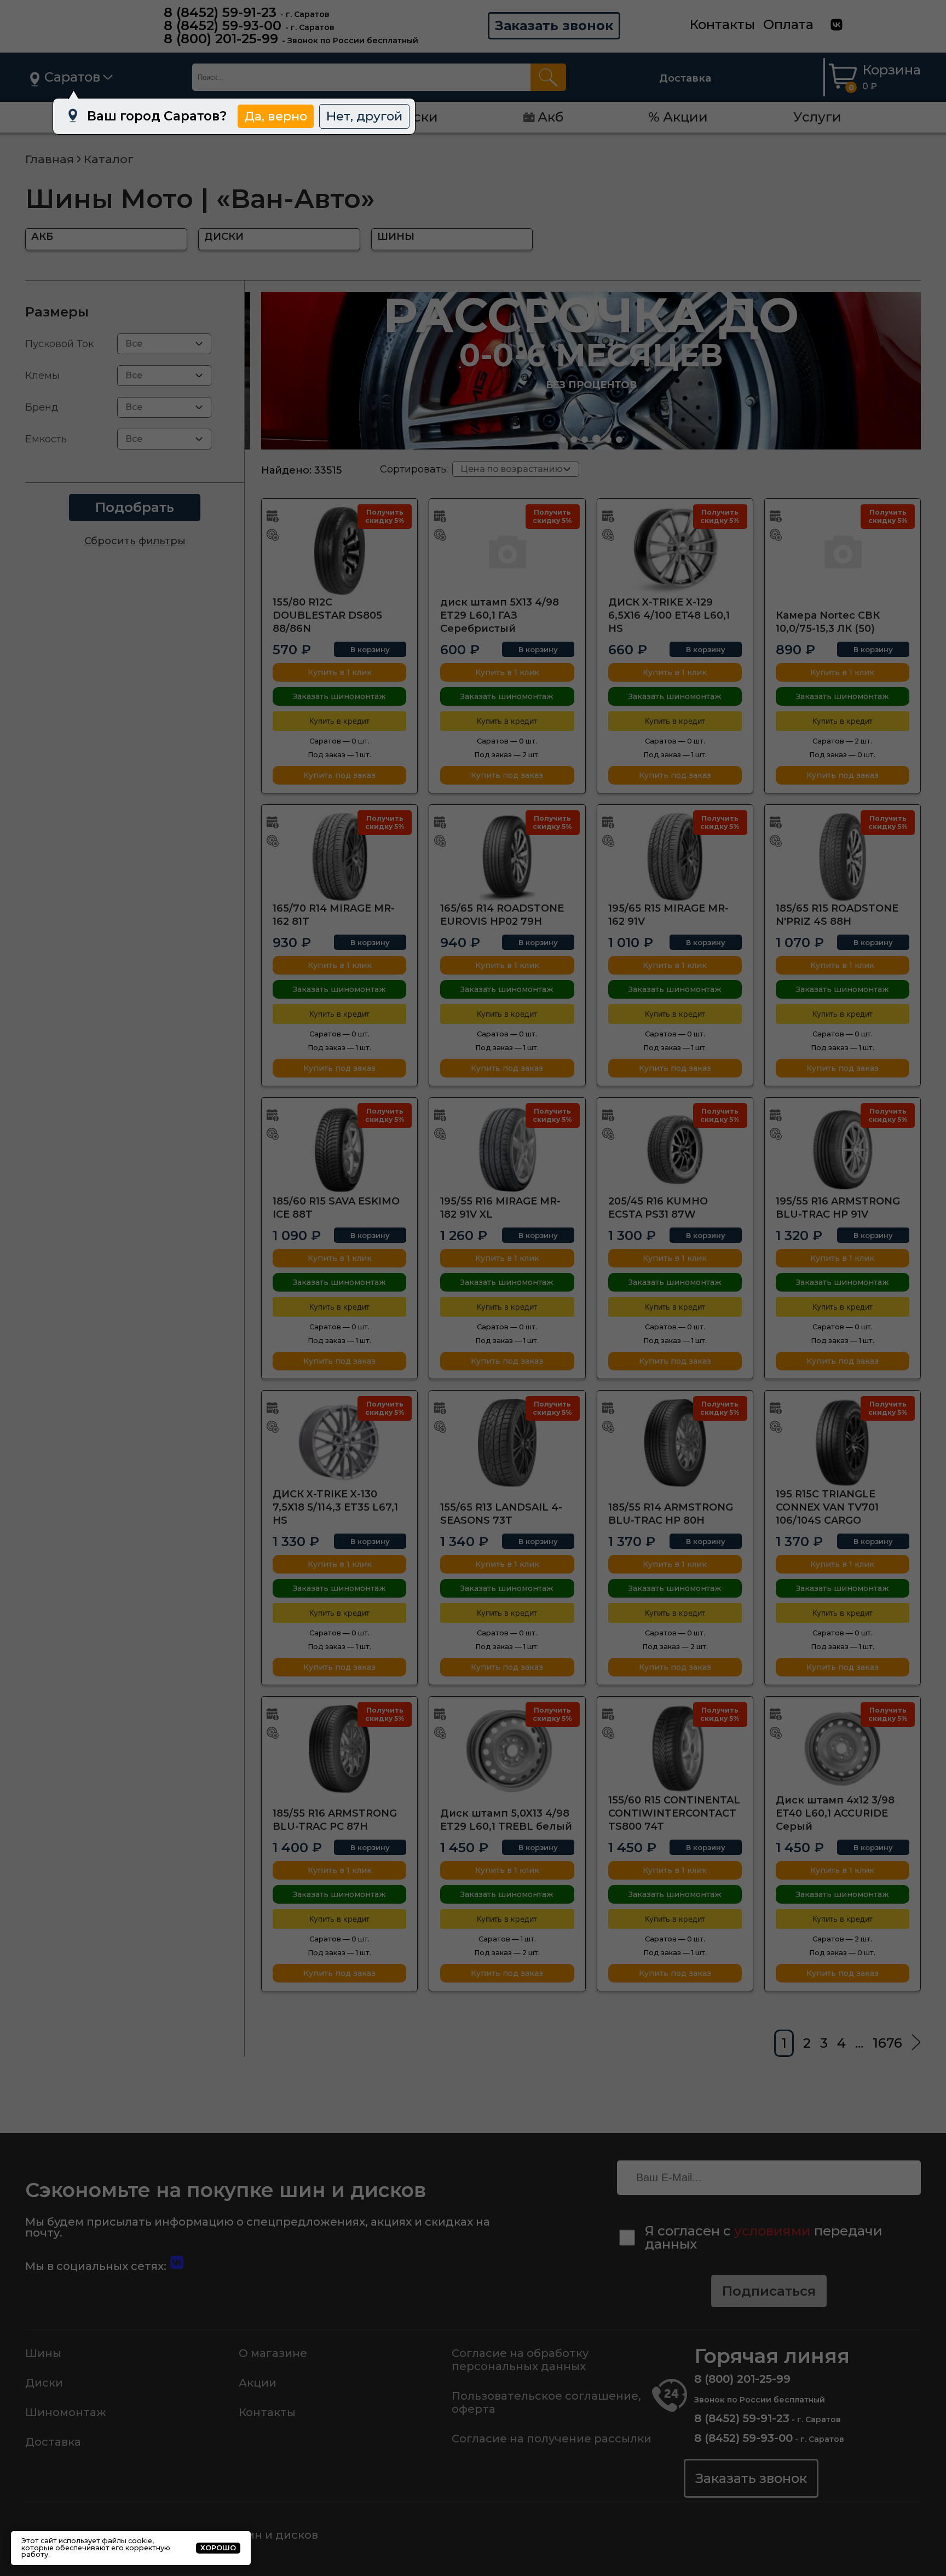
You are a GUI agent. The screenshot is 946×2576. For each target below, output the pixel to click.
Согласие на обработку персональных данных (520, 2360)
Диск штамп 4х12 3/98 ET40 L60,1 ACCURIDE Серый (835, 1813)
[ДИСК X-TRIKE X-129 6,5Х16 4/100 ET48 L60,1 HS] (675, 551)
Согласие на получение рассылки (552, 2439)
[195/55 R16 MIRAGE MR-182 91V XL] (507, 1150)
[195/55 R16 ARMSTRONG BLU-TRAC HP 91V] (843, 1150)
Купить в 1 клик (340, 672)
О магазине (273, 2353)
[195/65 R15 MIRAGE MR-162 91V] (675, 857)
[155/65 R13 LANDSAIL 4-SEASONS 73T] (507, 1443)
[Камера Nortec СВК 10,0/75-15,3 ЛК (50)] (843, 551)
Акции (258, 2383)
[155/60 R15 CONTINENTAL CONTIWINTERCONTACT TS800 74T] (675, 1749)
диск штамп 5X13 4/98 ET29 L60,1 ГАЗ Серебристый (500, 615)
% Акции (678, 117)
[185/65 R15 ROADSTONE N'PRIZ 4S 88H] (843, 857)
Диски (44, 2383)
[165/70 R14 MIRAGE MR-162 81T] (339, 857)
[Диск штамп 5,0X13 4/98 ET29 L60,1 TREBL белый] (507, 1749)
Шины (43, 2353)
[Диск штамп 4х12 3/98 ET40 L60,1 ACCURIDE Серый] (843, 1749)
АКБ (42, 237)
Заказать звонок (554, 25)
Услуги (817, 117)
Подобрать (135, 507)
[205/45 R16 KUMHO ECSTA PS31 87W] (675, 1150)
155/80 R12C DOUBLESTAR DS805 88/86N (327, 615)
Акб (550, 117)
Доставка (685, 78)
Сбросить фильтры (135, 541)
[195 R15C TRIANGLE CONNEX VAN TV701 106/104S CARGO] (843, 1443)
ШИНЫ (396, 237)
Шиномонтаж (66, 2412)
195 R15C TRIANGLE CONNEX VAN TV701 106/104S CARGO (827, 1507)
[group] (591, 371)
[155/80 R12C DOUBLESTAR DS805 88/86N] (339, 551)
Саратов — (339, 741)
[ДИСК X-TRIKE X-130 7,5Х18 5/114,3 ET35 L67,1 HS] (339, 1443)
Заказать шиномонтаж (339, 696)
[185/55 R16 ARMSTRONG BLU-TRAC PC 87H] (339, 1749)
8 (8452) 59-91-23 (220, 12)
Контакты (722, 24)
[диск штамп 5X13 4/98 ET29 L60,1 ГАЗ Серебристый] (507, 551)
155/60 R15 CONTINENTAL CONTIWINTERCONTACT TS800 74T (674, 1813)
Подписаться (769, 2291)
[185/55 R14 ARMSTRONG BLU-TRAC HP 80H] (675, 1443)
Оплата (788, 24)
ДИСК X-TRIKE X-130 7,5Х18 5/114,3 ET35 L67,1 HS (335, 1507)
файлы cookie (127, 2541)
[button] (563, 440)
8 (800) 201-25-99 (221, 39)
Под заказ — (339, 755)
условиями (772, 2231)
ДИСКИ (224, 237)
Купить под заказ (339, 775)
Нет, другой (364, 116)
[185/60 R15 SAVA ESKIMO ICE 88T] (339, 1150)
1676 (887, 2043)
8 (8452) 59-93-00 (223, 25)
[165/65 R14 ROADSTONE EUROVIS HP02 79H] (507, 857)
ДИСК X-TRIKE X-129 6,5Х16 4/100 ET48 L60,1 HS (669, 615)
